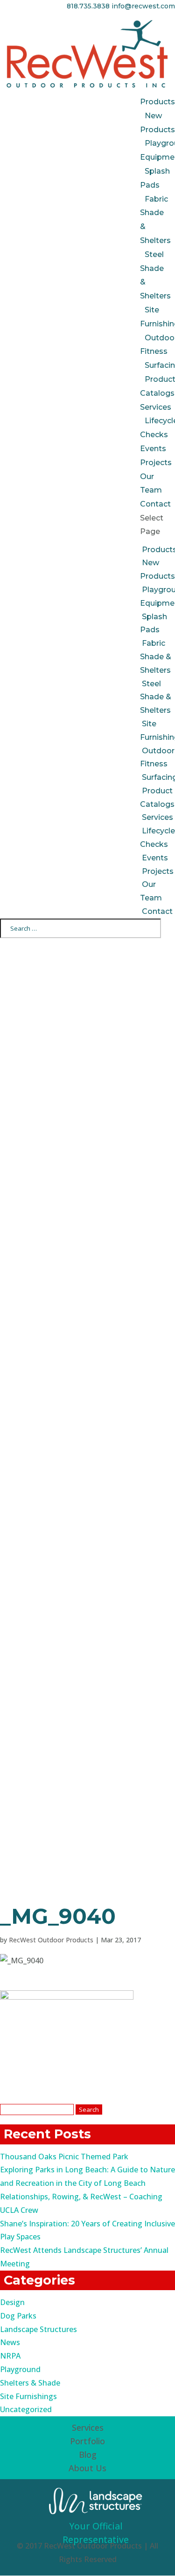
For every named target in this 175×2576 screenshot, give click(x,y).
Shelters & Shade (30, 2383)
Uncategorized (26, 2409)
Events (153, 449)
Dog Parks (18, 2316)
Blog (88, 2454)
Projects (156, 463)
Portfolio (87, 2441)
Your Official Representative (96, 2533)
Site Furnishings (28, 2396)
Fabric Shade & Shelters (156, 657)
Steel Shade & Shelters (156, 697)
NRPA (10, 2356)
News (10, 2342)
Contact (155, 504)
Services (156, 407)
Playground (20, 2369)
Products (157, 102)
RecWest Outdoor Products (51, 1940)
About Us (87, 2468)
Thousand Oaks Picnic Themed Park (64, 2157)
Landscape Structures (38, 2329)
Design (12, 2302)
